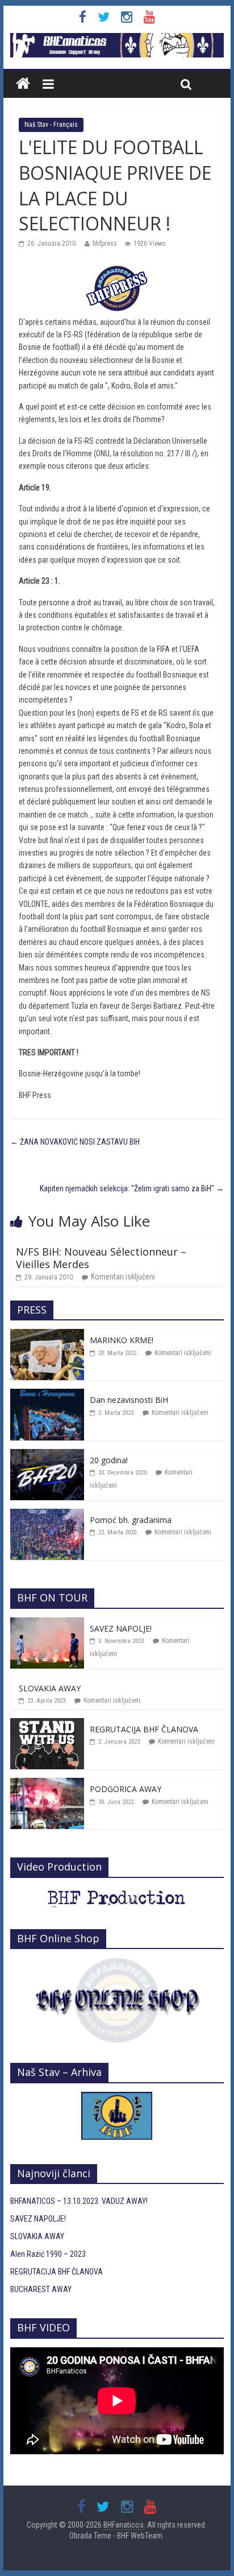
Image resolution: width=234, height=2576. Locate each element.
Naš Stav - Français (51, 125)
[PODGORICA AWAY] (47, 1784)
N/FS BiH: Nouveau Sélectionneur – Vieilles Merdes (101, 1258)
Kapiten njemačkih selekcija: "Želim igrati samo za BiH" (132, 1188)
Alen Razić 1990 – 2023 (48, 2254)
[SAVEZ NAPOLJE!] (47, 1624)
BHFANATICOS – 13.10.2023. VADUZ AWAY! (79, 2201)
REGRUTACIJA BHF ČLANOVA (144, 1729)
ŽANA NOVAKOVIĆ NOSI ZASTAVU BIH (75, 1142)
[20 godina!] (47, 1455)
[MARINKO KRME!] (47, 1335)
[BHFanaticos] (117, 39)
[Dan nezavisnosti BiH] (47, 1395)
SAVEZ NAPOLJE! (121, 1628)
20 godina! (109, 1460)
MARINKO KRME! (122, 1340)
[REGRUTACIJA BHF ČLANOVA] (47, 1724)
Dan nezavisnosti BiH (129, 1400)
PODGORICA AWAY (126, 1789)
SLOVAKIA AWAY (50, 1688)
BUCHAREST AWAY (41, 2289)
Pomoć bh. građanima (131, 1520)
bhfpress (105, 243)
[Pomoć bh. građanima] (47, 1515)
